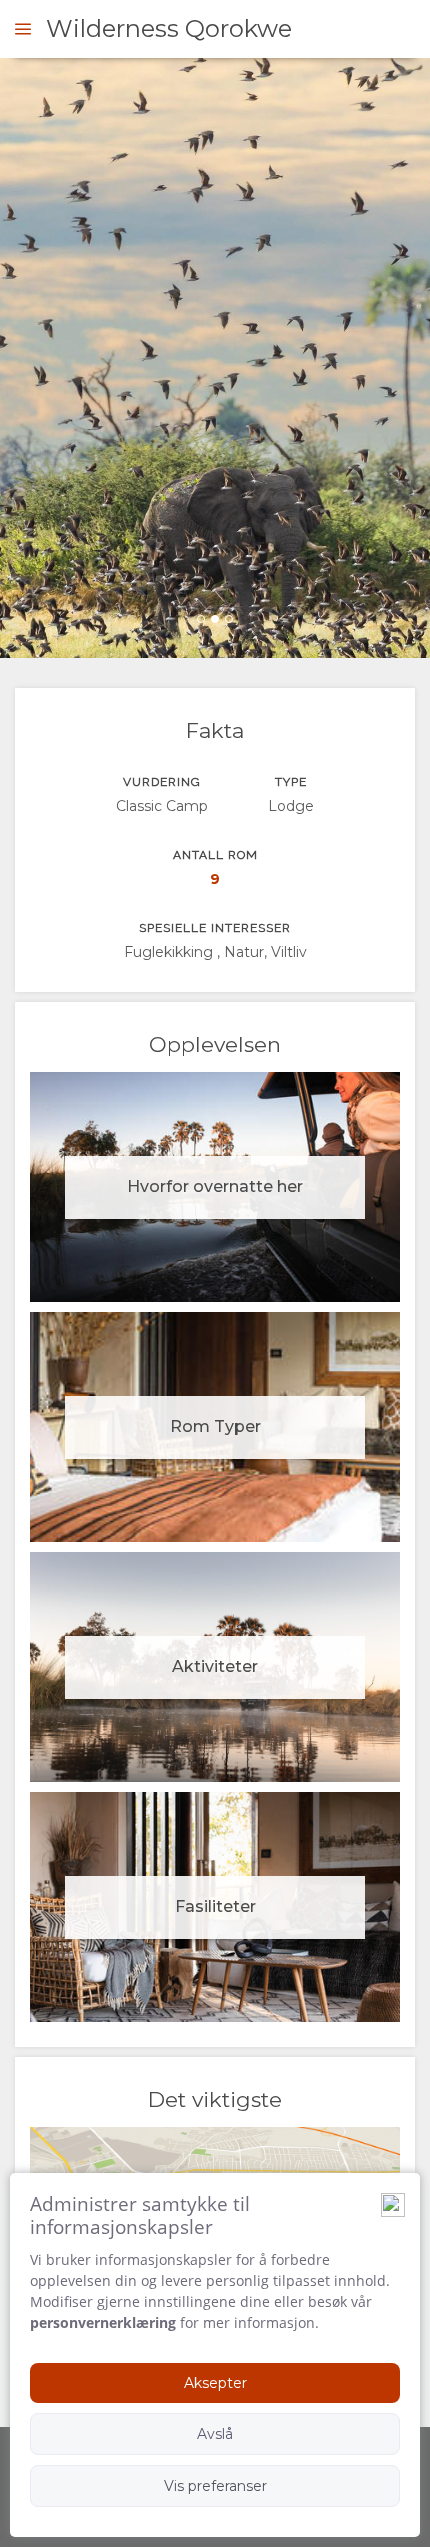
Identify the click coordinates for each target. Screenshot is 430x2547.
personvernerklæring (103, 2322)
